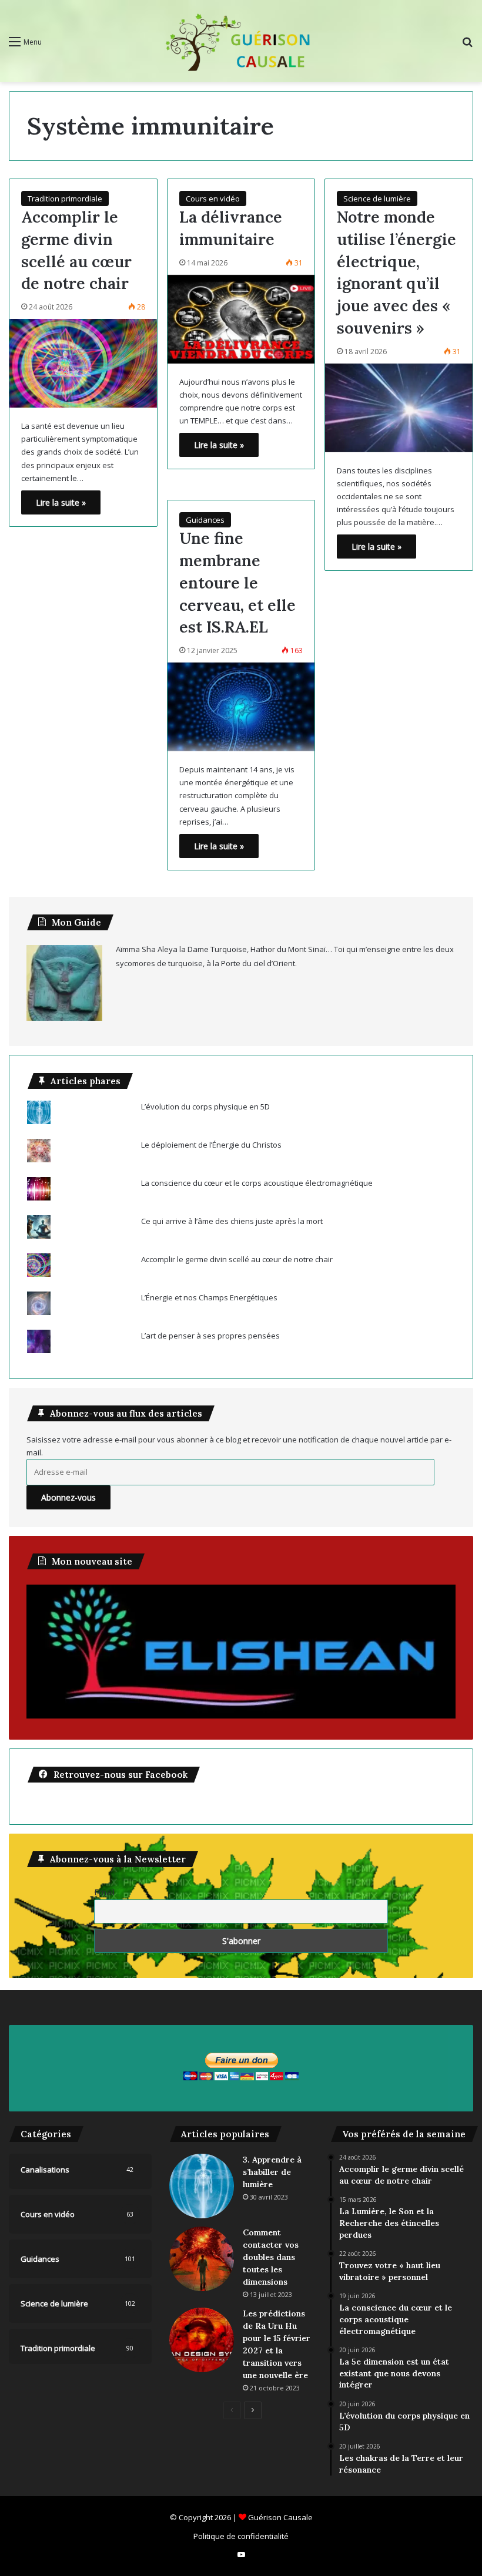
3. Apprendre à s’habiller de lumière (272, 2172)
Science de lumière (377, 199)
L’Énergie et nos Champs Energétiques (209, 1297)
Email (104, 1892)
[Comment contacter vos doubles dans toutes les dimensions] (202, 2259)
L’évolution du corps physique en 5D (205, 1107)
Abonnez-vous (68, 1497)
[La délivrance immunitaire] (241, 319)
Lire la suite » (61, 502)
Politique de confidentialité (241, 2536)
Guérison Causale (280, 2517)
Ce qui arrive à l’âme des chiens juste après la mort (232, 1221)
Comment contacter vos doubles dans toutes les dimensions (271, 2257)
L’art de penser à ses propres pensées (210, 1336)
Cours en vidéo (213, 199)
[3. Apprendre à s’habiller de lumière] (202, 2186)
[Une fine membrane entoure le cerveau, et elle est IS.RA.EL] (241, 707)
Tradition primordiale (65, 199)
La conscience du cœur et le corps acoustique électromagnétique (257, 1183)
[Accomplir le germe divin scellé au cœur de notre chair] (83, 363)
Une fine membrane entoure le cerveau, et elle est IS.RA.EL (237, 582)
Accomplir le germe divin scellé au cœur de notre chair (237, 1259)
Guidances (205, 520)
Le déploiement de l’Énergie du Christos (211, 1145)
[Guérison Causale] (241, 41)
